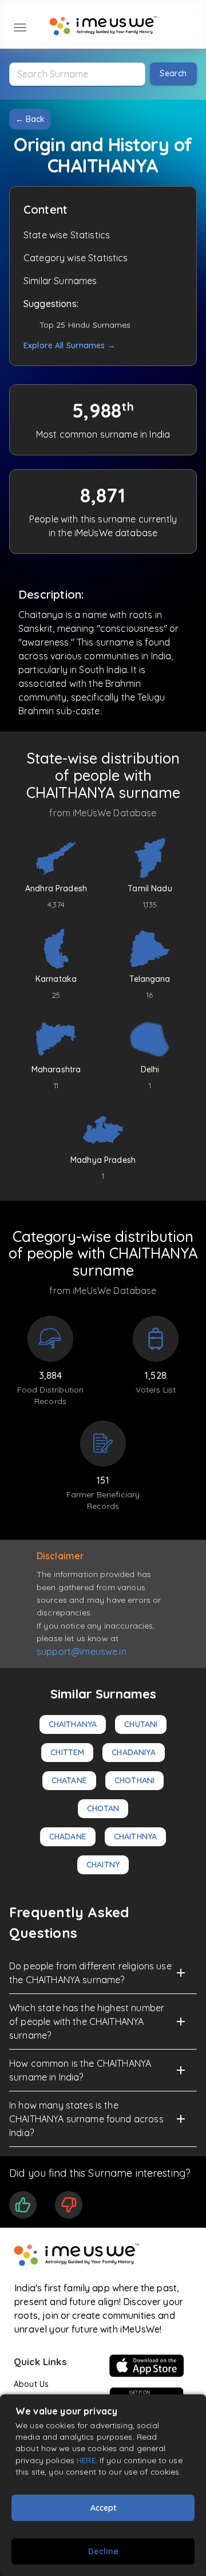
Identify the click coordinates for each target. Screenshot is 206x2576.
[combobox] (77, 74)
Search (173, 73)
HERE (86, 2460)
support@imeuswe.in (82, 1651)
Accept (103, 2508)
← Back (30, 119)
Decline (103, 2551)
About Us (31, 2384)
